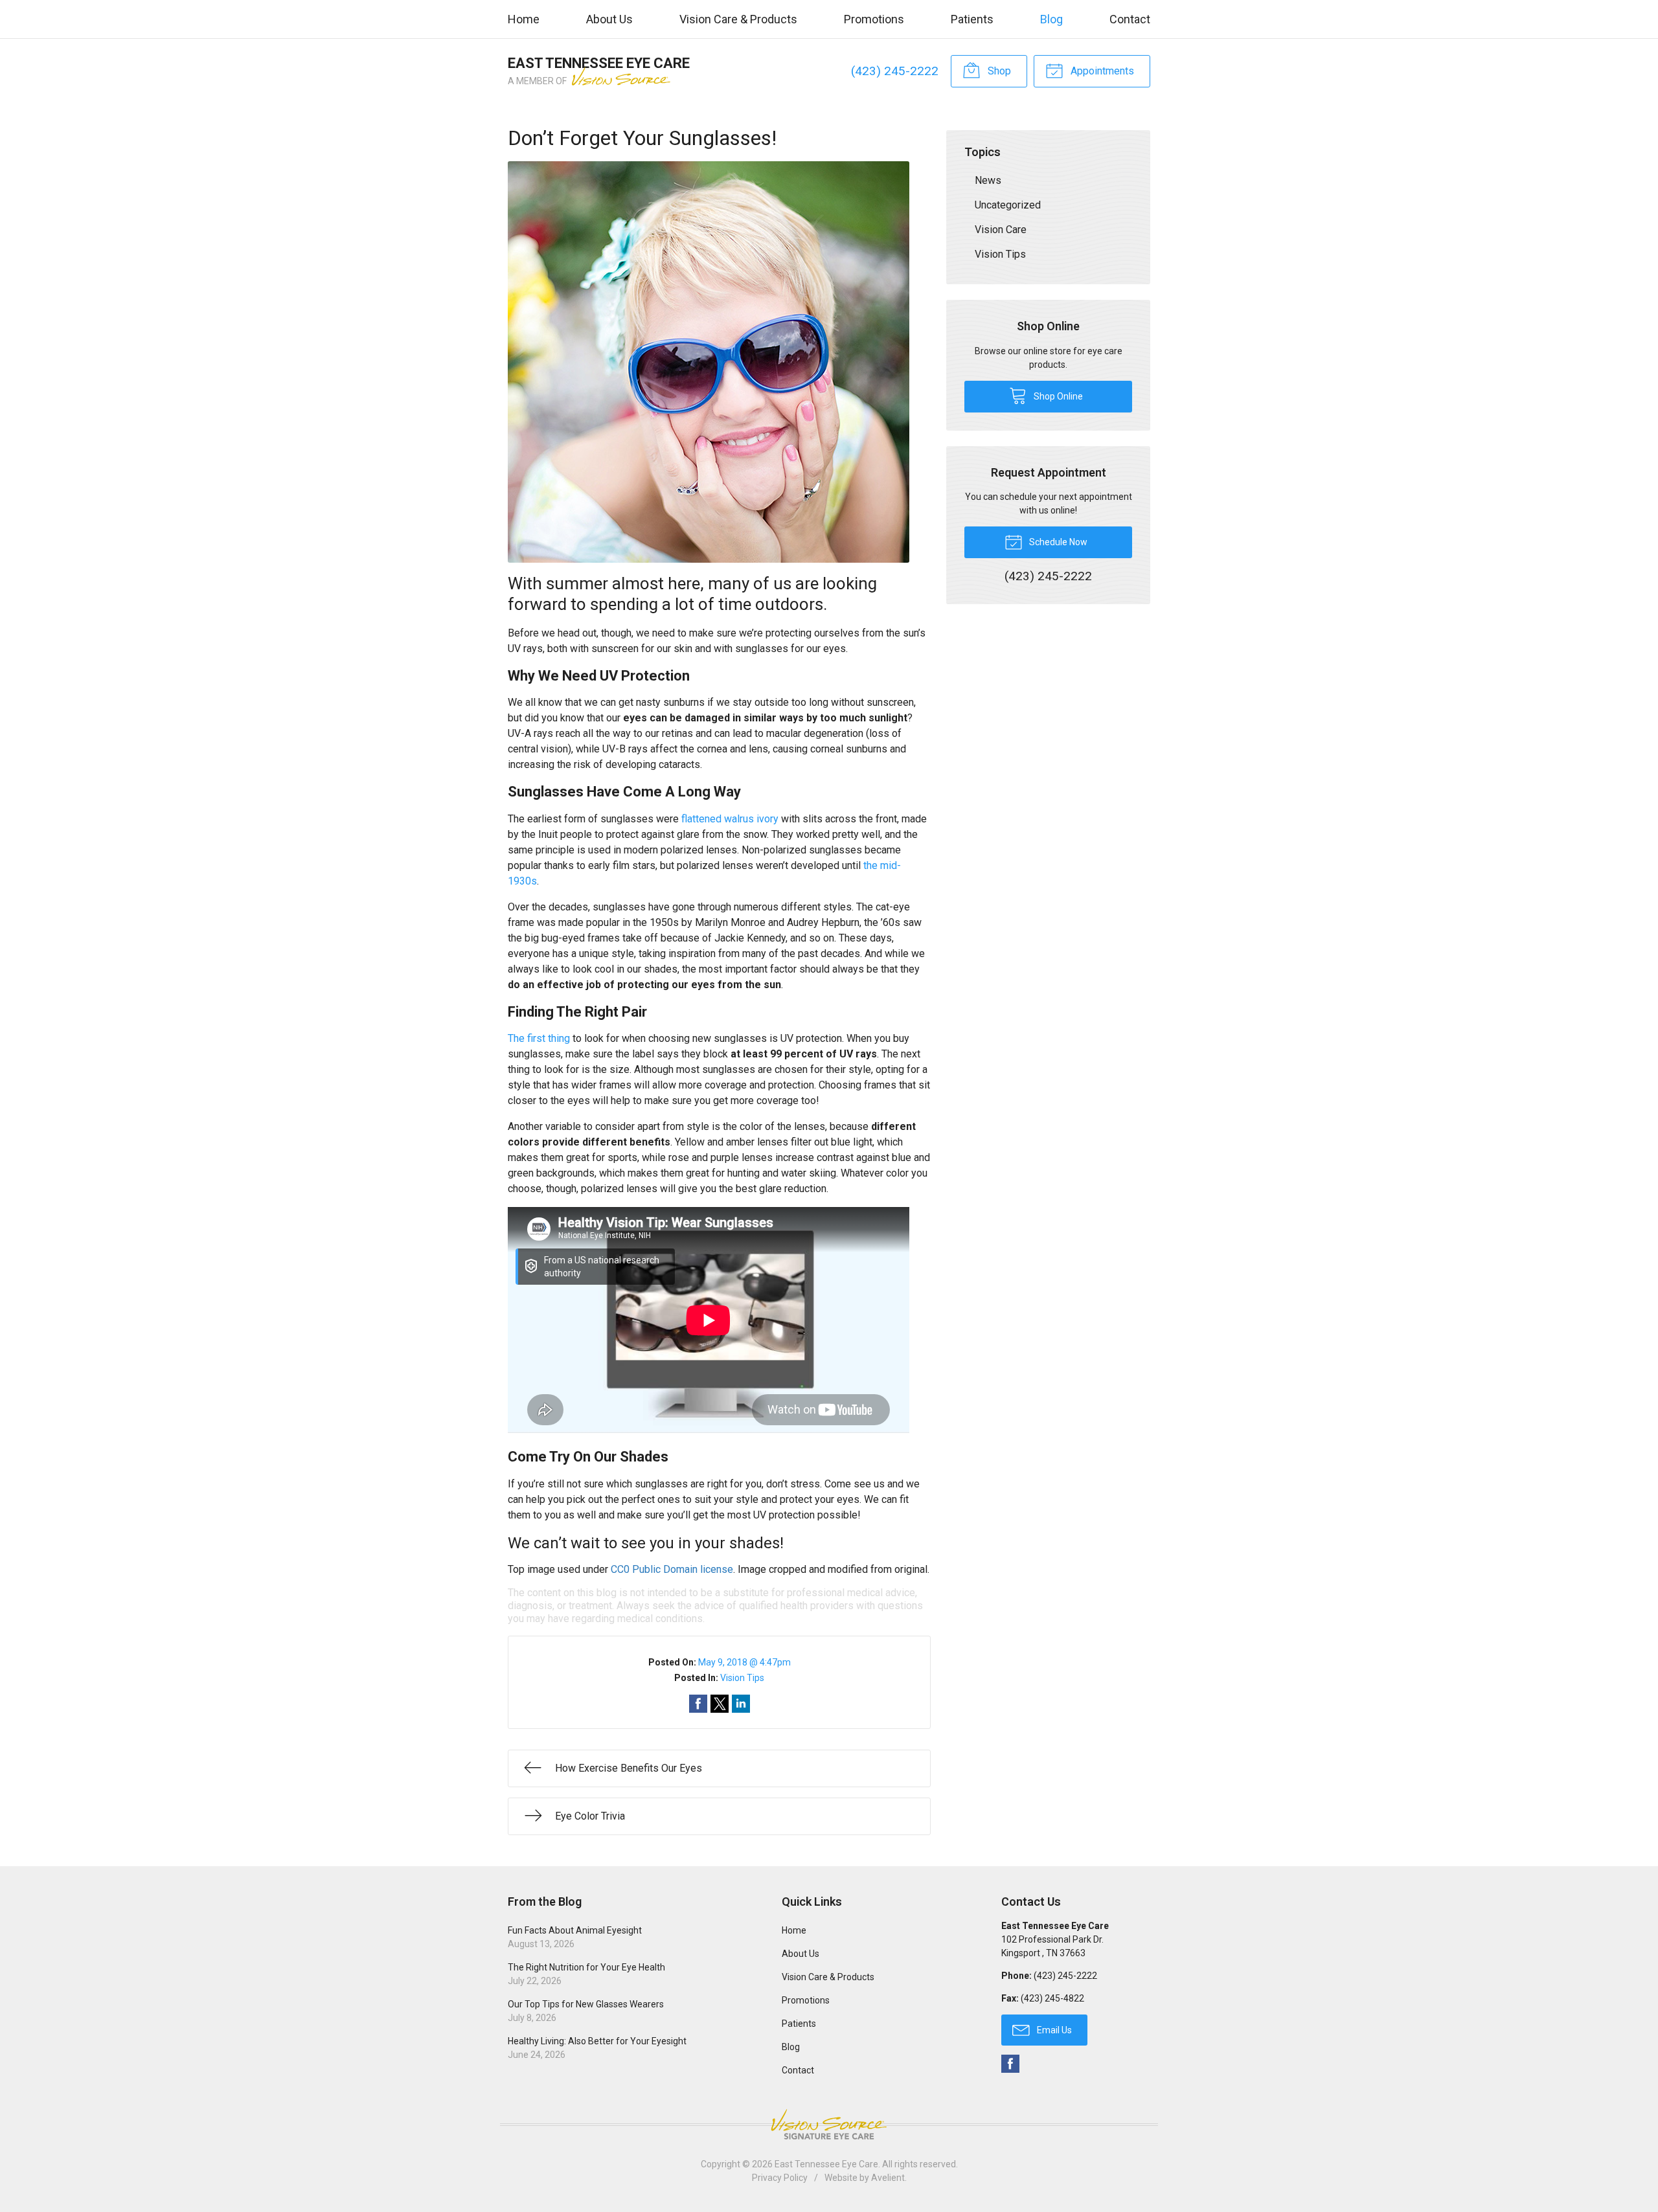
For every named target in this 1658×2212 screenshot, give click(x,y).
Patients (972, 19)
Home (524, 19)
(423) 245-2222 (895, 71)
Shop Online (1057, 396)
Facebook (1010, 2064)
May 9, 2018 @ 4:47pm (744, 1662)
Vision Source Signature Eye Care (829, 2124)
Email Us (1053, 2030)
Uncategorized (1008, 205)
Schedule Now (1057, 542)
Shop (998, 71)
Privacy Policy (780, 2178)
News (988, 180)
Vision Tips (742, 1678)
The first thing (539, 1038)
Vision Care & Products (738, 19)
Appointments (1101, 71)
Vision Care (1001, 230)
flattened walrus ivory (730, 819)
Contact (1130, 19)
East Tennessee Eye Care (826, 2164)
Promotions (874, 19)
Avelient (888, 2178)
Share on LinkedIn (741, 1704)
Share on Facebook (698, 1704)
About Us (609, 19)
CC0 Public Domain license (672, 1569)
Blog (1051, 19)
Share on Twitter (720, 1704)
